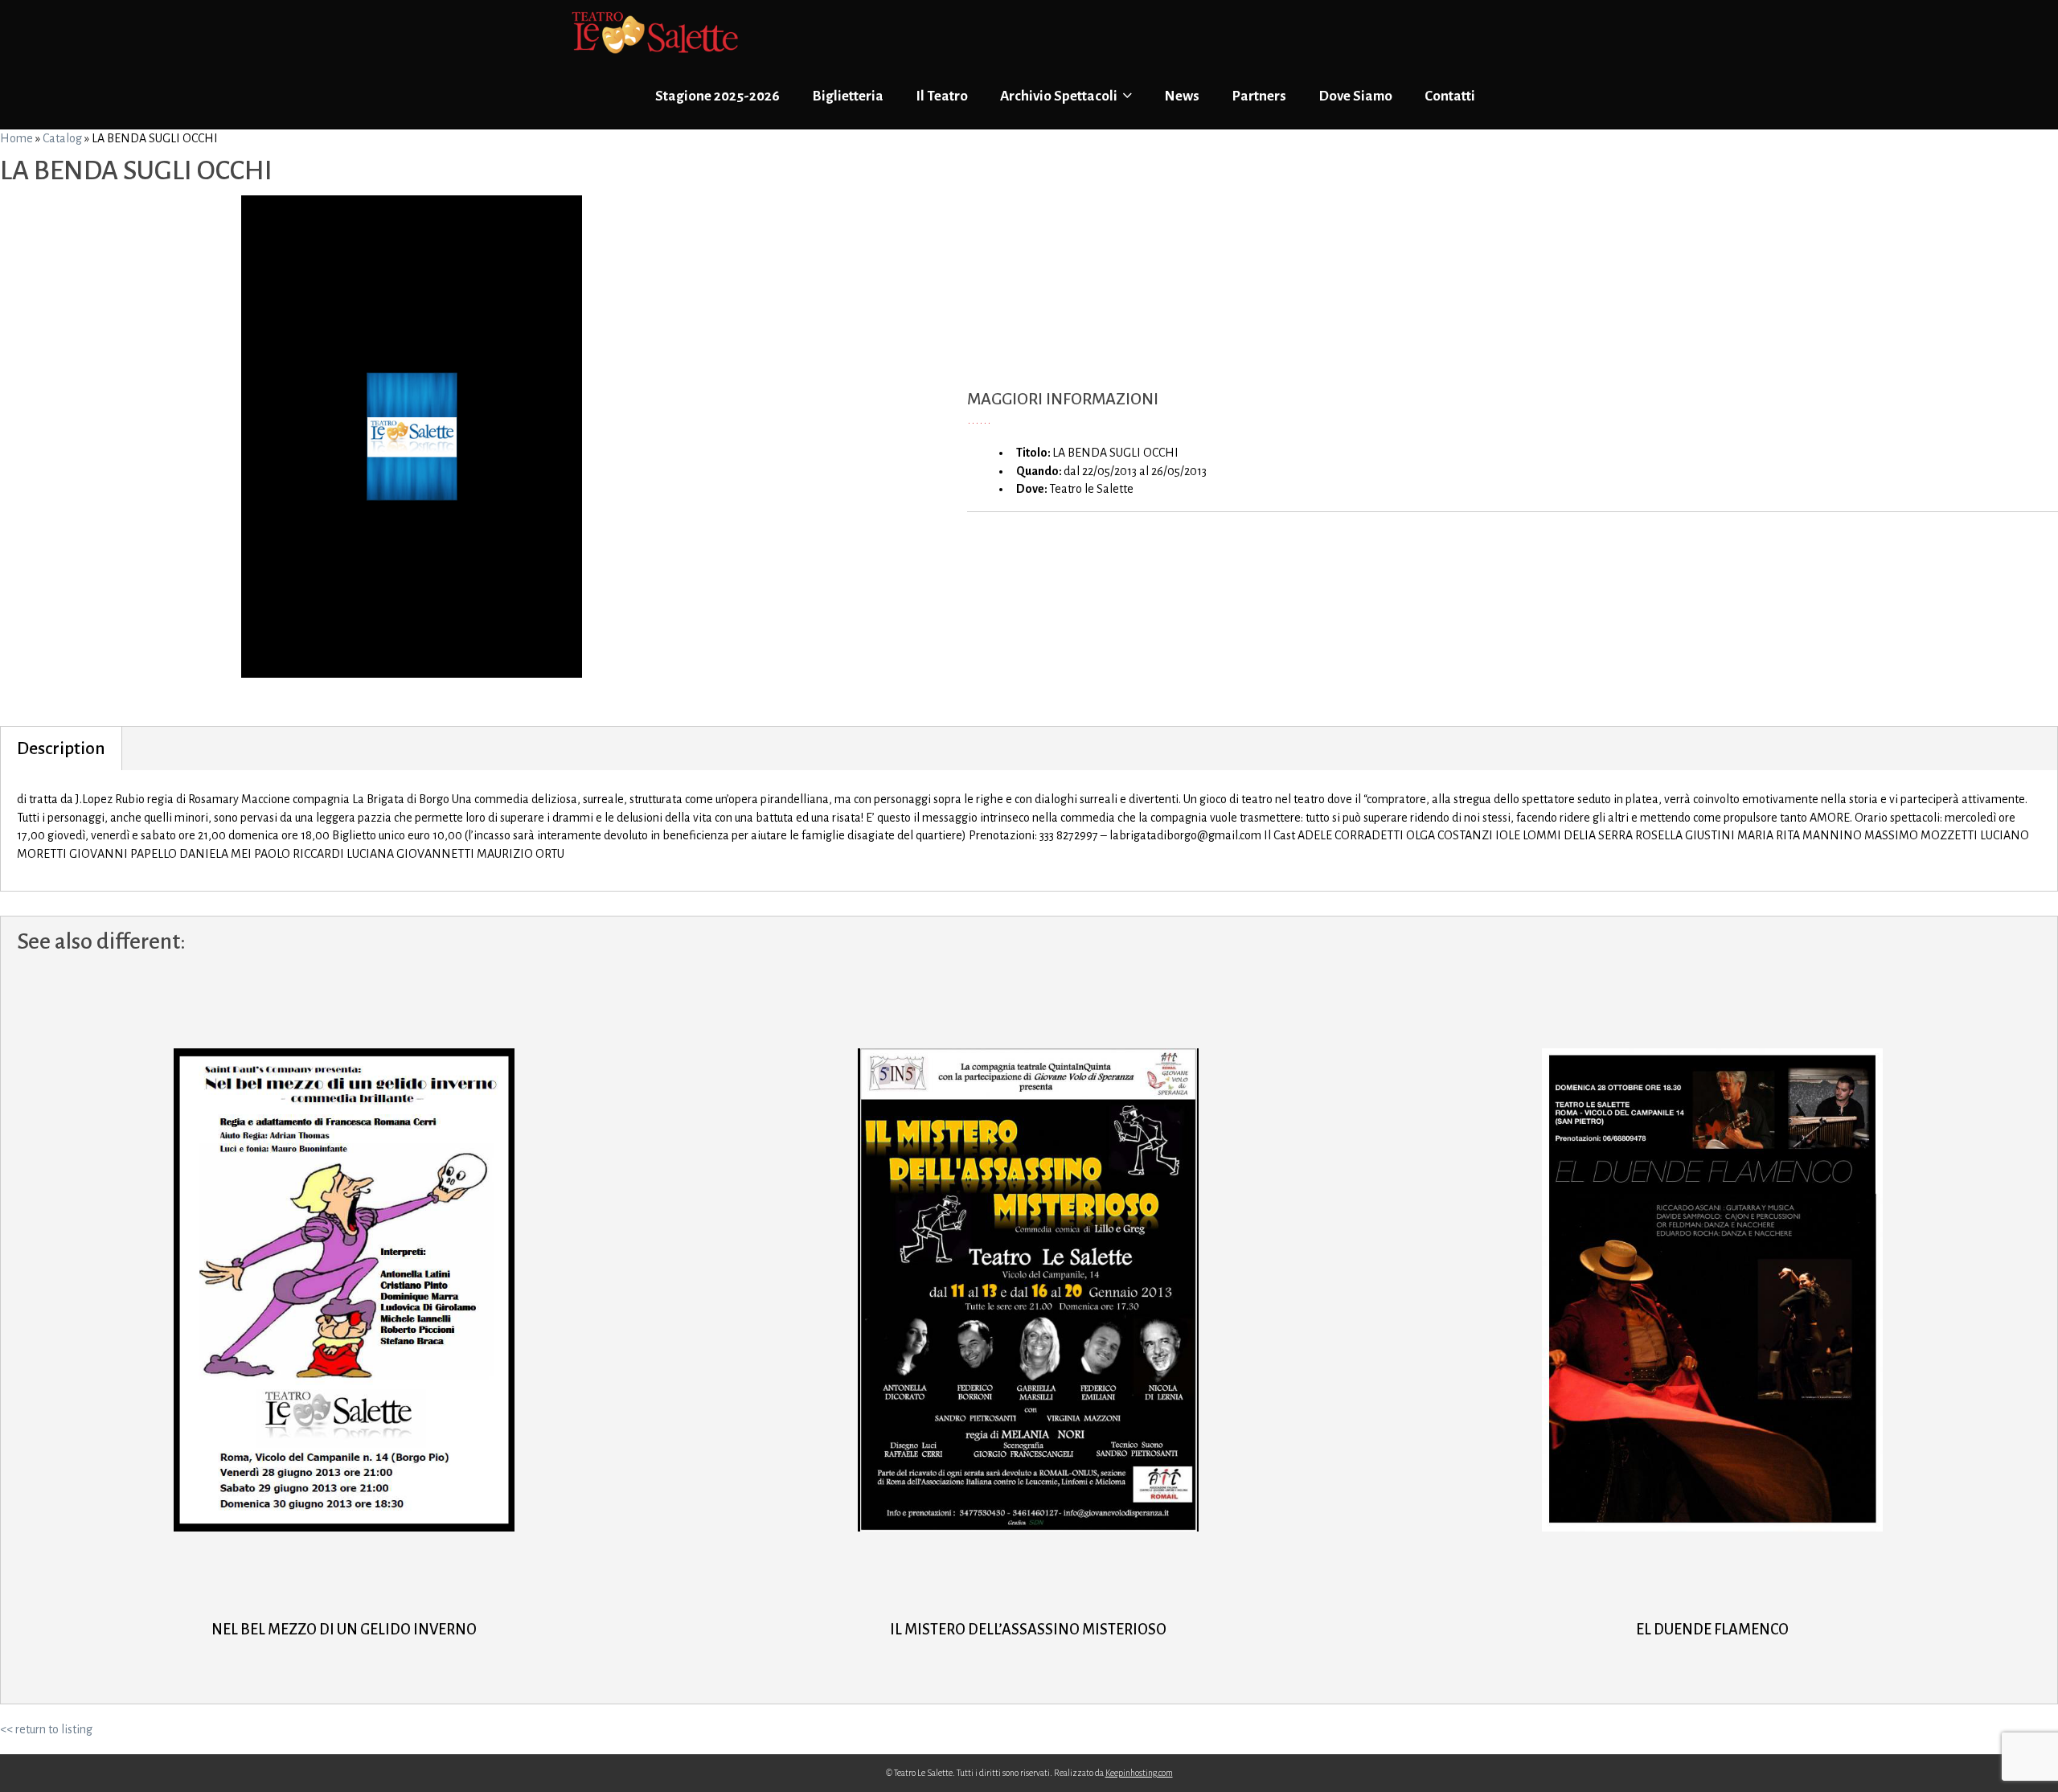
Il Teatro (942, 96)
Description (61, 748)
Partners (1259, 96)
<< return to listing (46, 1729)
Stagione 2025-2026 (717, 96)
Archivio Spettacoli (1060, 96)
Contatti (1450, 96)
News (1182, 96)
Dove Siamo (1355, 96)
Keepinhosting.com (1139, 1773)
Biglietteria (848, 96)
